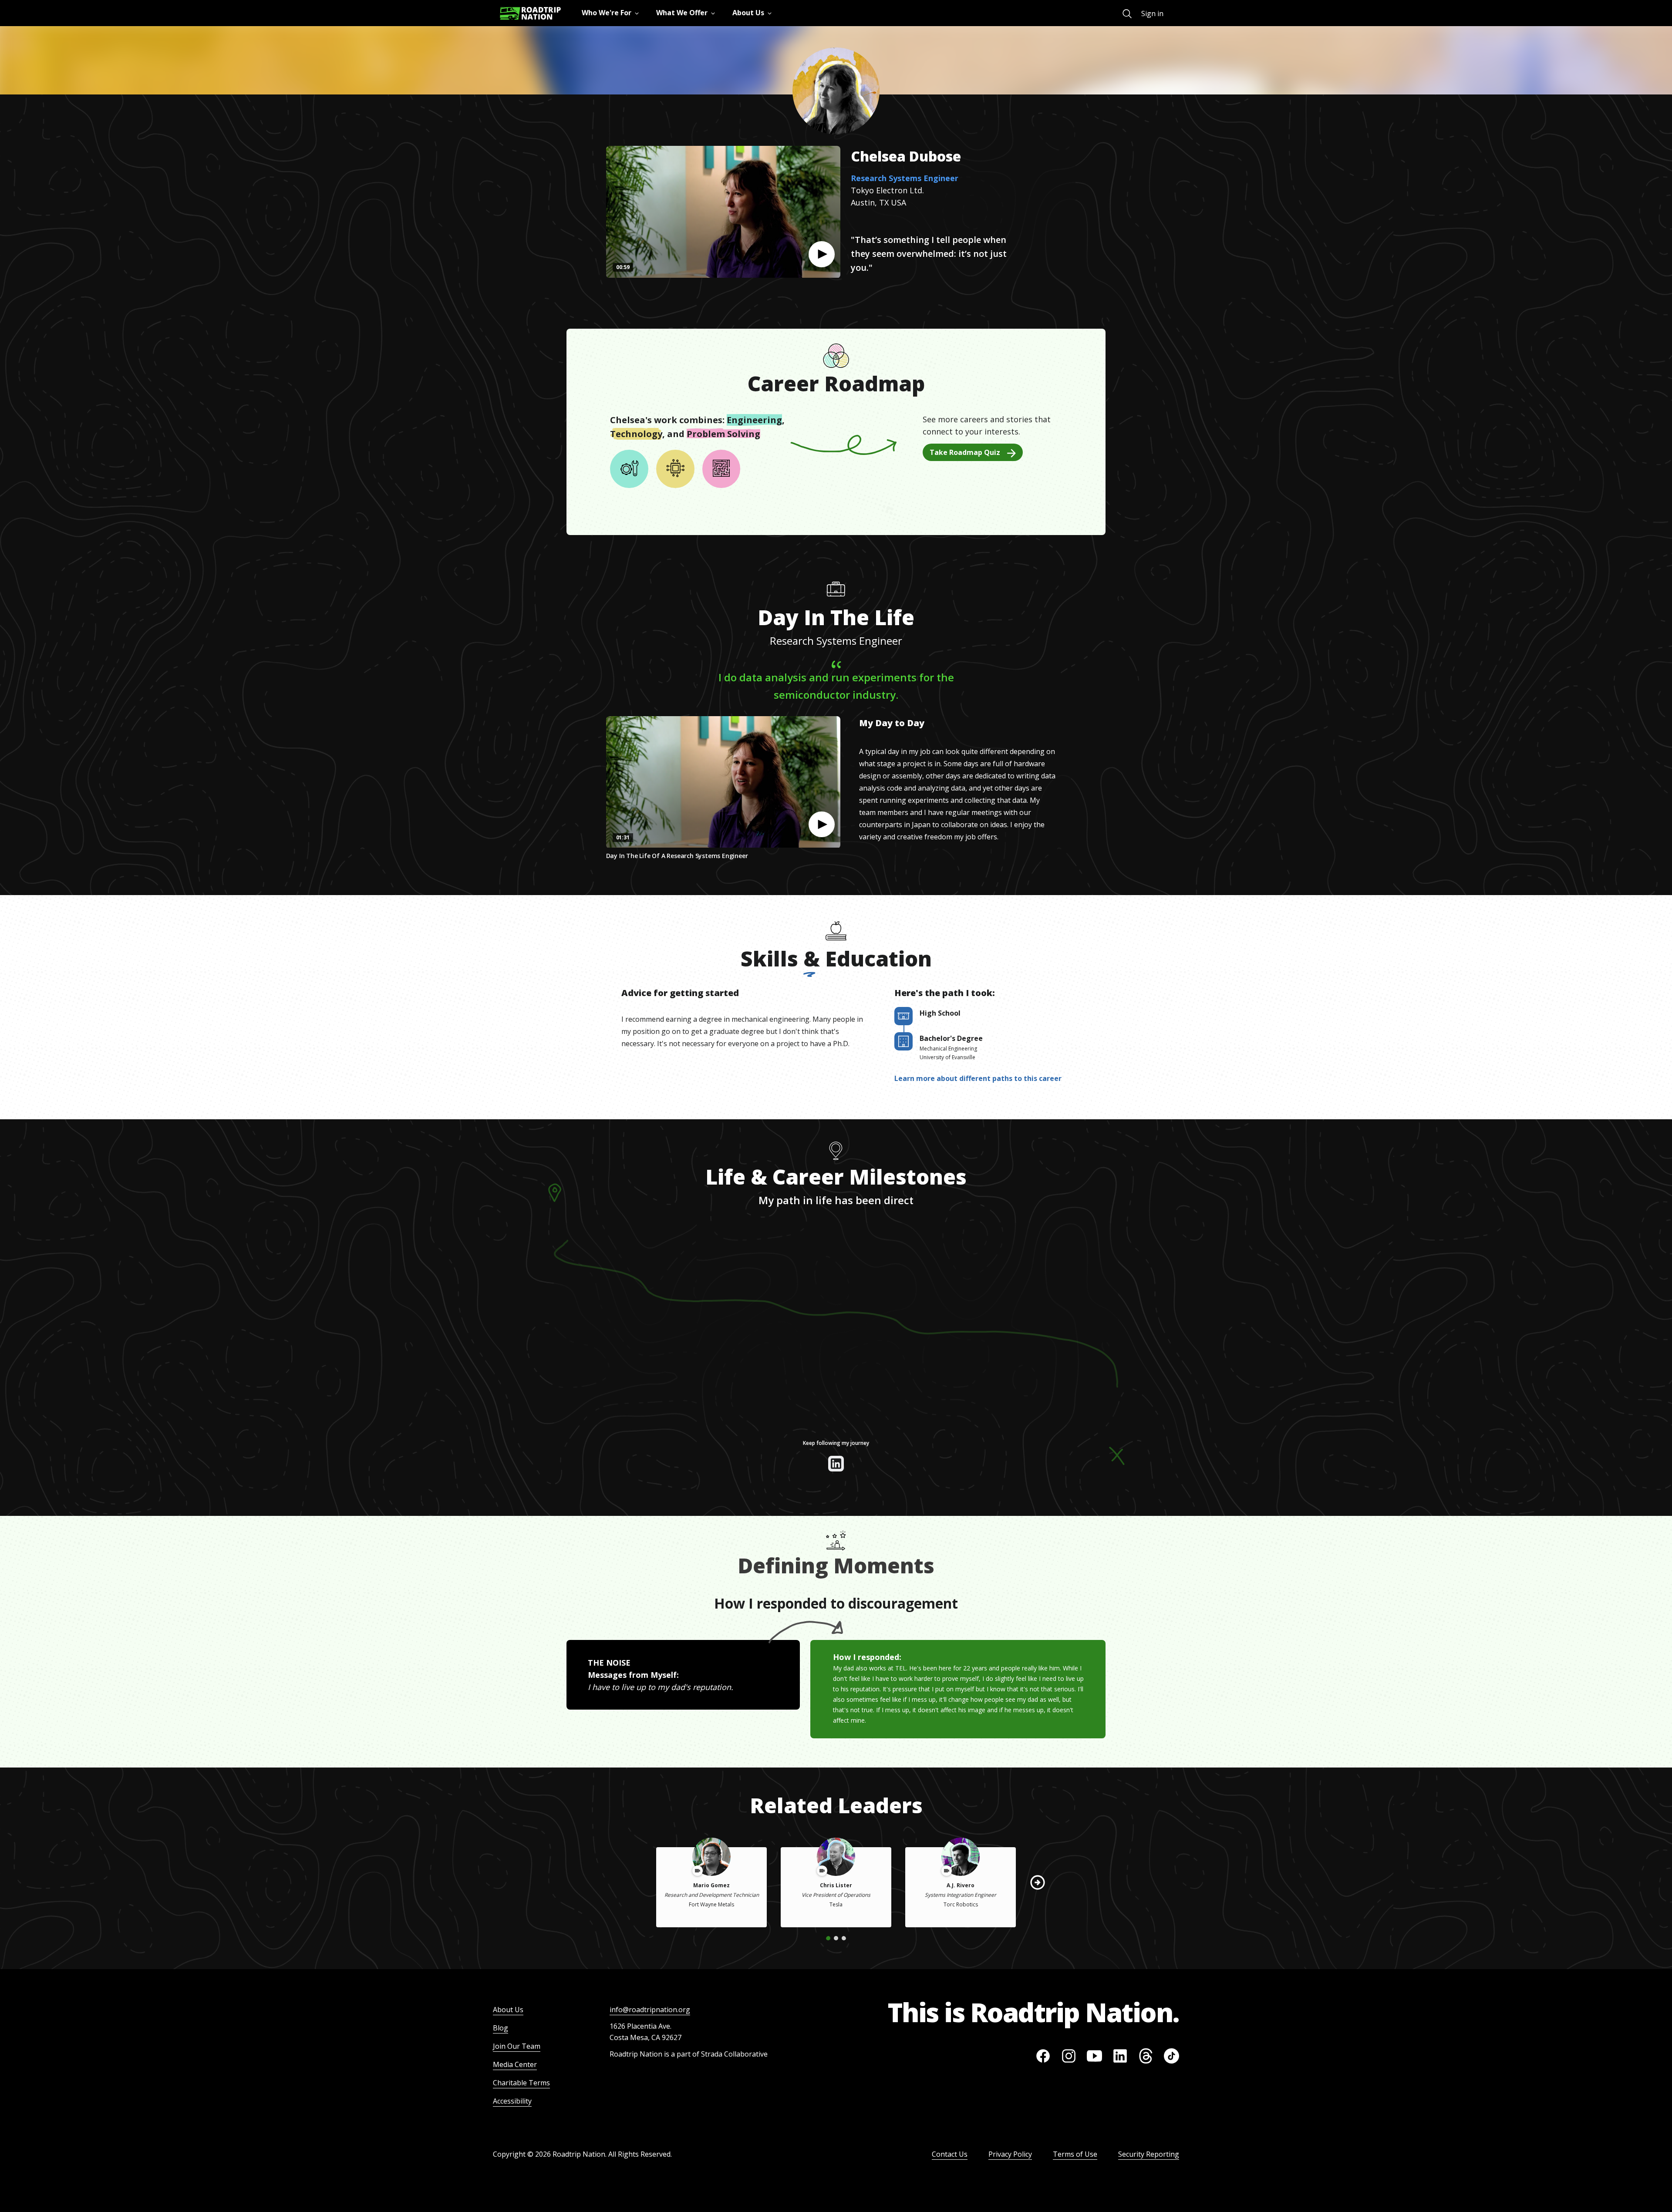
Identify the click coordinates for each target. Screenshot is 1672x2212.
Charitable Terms (521, 2083)
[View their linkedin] (836, 1464)
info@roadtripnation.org (650, 2010)
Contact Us (950, 2154)
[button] (822, 254)
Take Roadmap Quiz (965, 452)
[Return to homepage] (530, 13)
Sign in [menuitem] (1152, 13)
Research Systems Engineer (905, 178)
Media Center (515, 2064)
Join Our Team (517, 2046)
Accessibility (512, 2101)
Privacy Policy (1010, 2154)
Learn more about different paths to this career (978, 1078)
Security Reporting (1149, 2154)
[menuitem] (1127, 14)
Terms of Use (1075, 2154)
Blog (501, 2028)
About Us (508, 2010)
